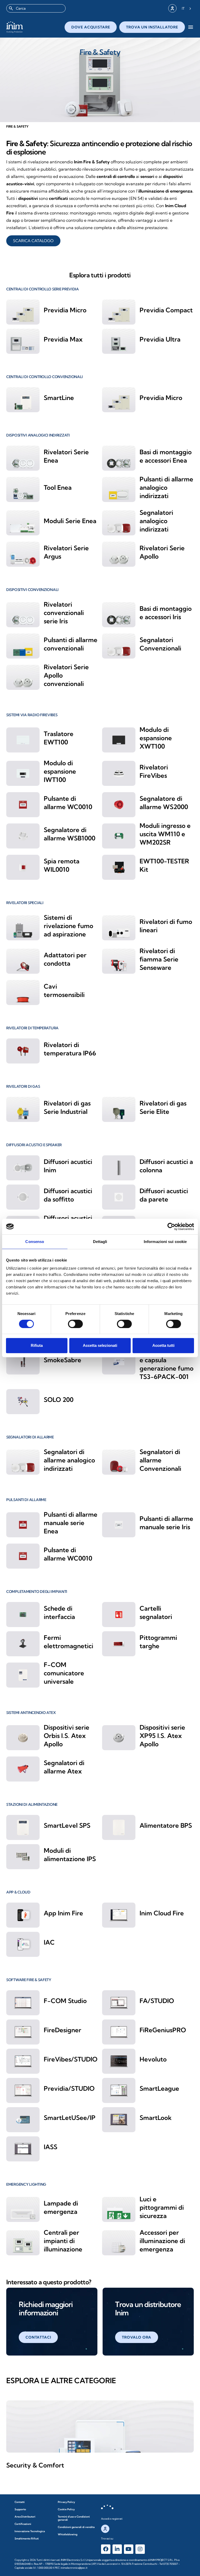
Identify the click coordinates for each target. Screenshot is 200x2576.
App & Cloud (18, 1892)
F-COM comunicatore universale (64, 1673)
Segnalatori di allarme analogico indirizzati (69, 1460)
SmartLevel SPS (67, 1825)
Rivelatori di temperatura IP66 (70, 1049)
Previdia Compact (166, 310)
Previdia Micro (65, 310)
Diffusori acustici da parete (164, 1195)
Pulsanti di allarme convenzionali (71, 644)
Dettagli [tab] (100, 1242)
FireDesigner (63, 2030)
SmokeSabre (63, 1360)
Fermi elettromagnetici (68, 1642)
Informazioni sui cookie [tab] (165, 1242)
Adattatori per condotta (65, 959)
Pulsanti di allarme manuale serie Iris (166, 1523)
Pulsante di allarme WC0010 (68, 803)
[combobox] (36, 8)
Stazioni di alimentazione (32, 1804)
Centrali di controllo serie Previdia (43, 289)
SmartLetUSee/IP (70, 2118)
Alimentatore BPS (166, 1825)
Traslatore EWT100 (59, 738)
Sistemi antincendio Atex (31, 1713)
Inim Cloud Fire (162, 1913)
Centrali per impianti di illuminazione (63, 2241)
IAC (49, 1942)
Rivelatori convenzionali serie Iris (64, 613)
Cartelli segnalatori (156, 1612)
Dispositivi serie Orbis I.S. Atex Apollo (67, 1736)
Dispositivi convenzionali (32, 590)
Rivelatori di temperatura (32, 1028)
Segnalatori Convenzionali (160, 644)
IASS (51, 2147)
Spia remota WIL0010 (62, 865)
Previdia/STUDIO (69, 2088)
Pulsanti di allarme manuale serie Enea (71, 1523)
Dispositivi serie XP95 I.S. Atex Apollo (162, 1736)
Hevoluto (153, 2059)
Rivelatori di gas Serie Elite (163, 1107)
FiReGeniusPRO (163, 2030)
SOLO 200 (59, 1400)
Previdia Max (63, 339)
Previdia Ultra (160, 339)
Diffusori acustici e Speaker (34, 1145)
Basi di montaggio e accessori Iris (166, 613)
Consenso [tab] (35, 1242)
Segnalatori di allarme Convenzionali (160, 1460)
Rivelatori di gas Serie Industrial (67, 1107)
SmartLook (156, 2118)
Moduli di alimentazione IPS (70, 1855)
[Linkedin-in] (117, 2549)
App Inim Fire (63, 1913)
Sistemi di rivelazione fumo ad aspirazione (68, 926)
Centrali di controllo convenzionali (45, 377)
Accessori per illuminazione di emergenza (162, 2241)
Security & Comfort (35, 2465)
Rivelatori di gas (23, 1086)
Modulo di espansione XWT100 (156, 738)
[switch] (75, 1324)
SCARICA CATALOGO (33, 241)
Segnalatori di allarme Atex (64, 1767)
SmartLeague (159, 2088)
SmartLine (59, 398)
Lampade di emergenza (61, 2207)
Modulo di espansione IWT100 (60, 771)
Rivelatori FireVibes (154, 771)
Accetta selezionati (100, 1345)
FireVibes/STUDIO (71, 2059)
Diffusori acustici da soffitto (68, 1195)
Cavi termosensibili (64, 990)
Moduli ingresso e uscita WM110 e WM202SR (165, 834)
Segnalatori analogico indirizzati (156, 521)
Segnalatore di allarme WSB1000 (70, 834)
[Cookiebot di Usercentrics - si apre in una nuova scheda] (171, 1227)
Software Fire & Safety (29, 1980)
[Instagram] (140, 2549)
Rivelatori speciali (25, 903)
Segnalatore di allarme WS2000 (164, 803)
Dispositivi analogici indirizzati (38, 435)
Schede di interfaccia (59, 1612)
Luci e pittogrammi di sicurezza (162, 2207)
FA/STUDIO (157, 2001)
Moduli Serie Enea (70, 521)
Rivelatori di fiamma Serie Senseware (159, 959)
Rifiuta (37, 1345)
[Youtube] (129, 2549)
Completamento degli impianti (37, 1592)
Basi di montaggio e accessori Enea (166, 456)
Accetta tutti (163, 1345)
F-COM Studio (65, 2001)
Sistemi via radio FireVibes (32, 715)
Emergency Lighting (26, 2184)
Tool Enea (58, 487)
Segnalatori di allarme (30, 1437)
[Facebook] (106, 2549)
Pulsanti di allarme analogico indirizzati (166, 487)
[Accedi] (172, 8)
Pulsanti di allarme (26, 1500)
